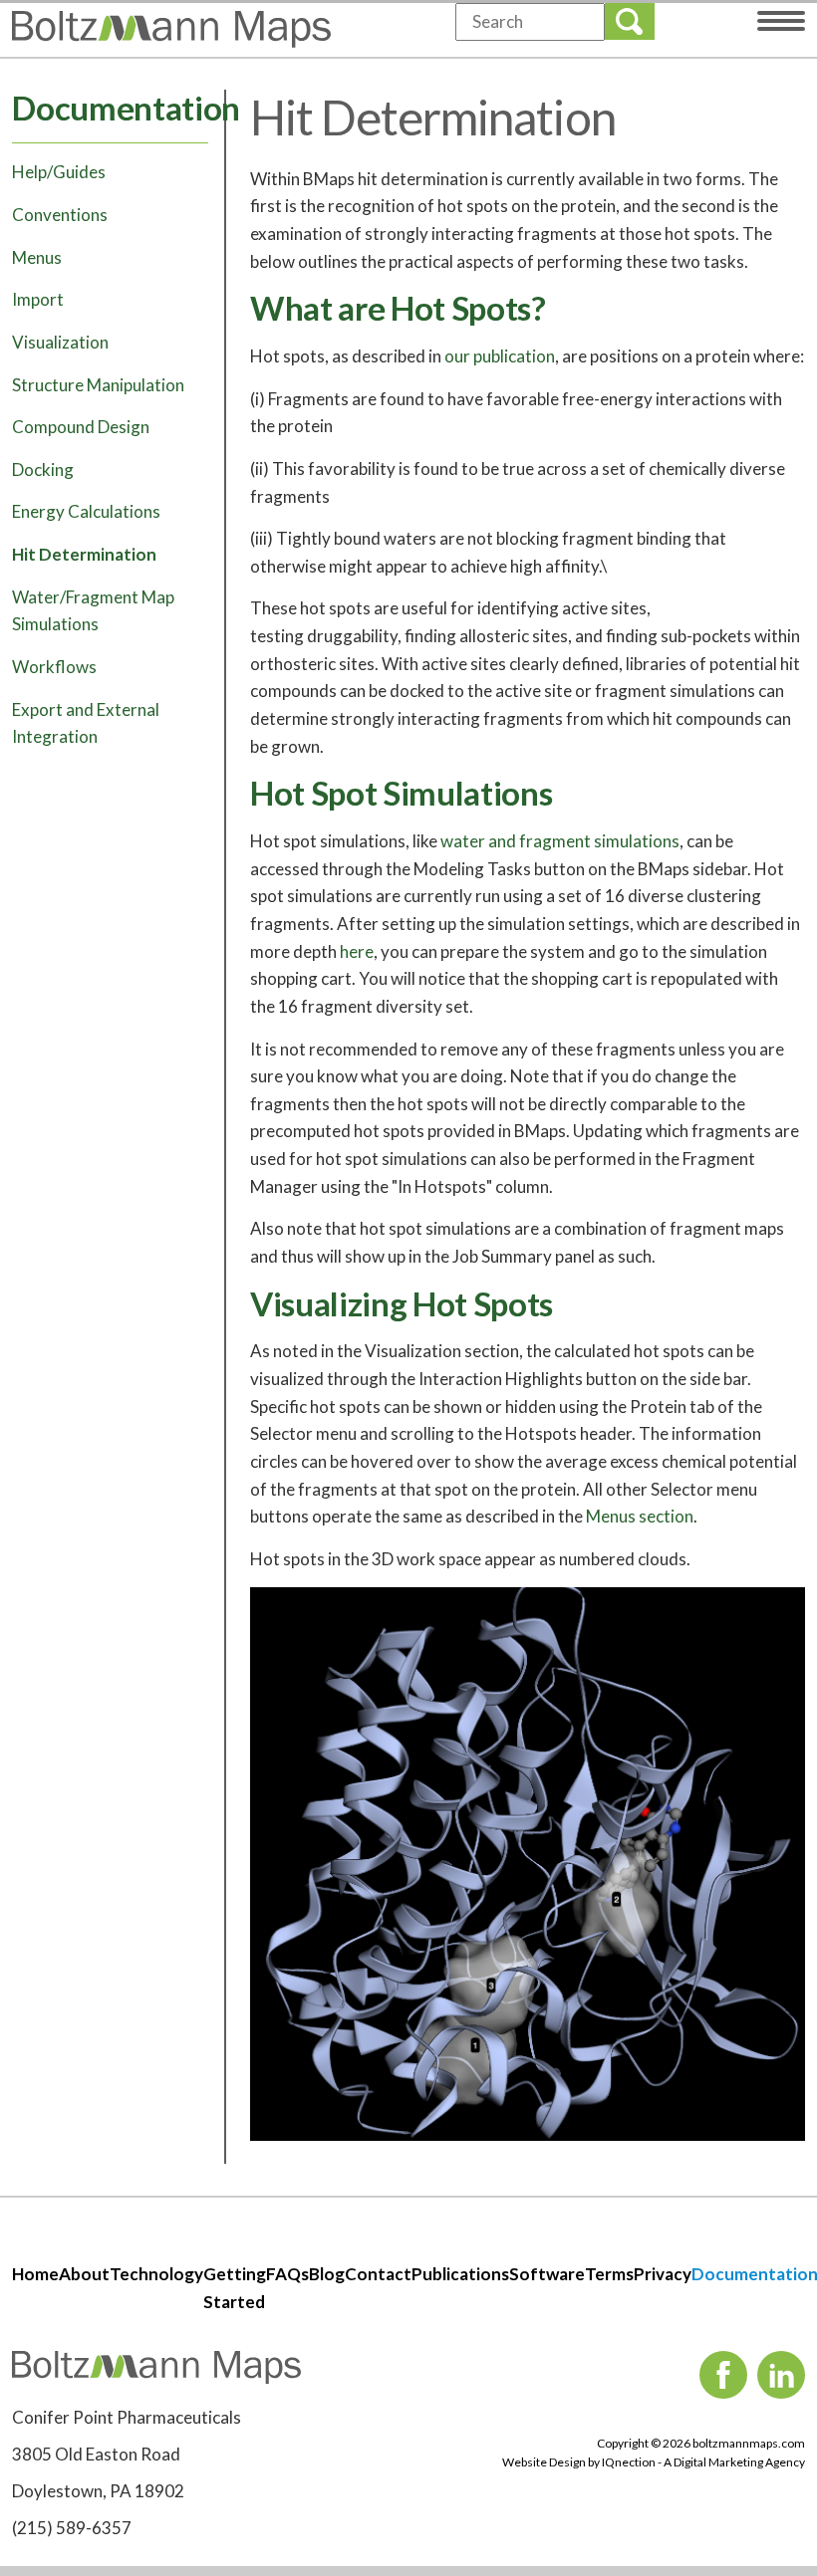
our (459, 356)
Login (707, 18)
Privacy (663, 2274)
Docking (43, 469)
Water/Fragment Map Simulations (93, 611)
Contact (378, 2274)
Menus (37, 257)
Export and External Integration (86, 723)
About (84, 2274)
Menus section (640, 1516)
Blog (327, 2274)
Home (35, 2274)
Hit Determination (84, 554)
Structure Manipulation (98, 385)
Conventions (60, 215)
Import (38, 299)
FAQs (287, 2274)
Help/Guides (59, 172)
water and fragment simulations (560, 841)
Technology (156, 2274)
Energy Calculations (86, 511)
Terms (609, 2274)
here (357, 951)
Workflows (54, 667)
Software (547, 2274)
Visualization (60, 342)
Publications (460, 2274)
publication (514, 356)
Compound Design (81, 427)
